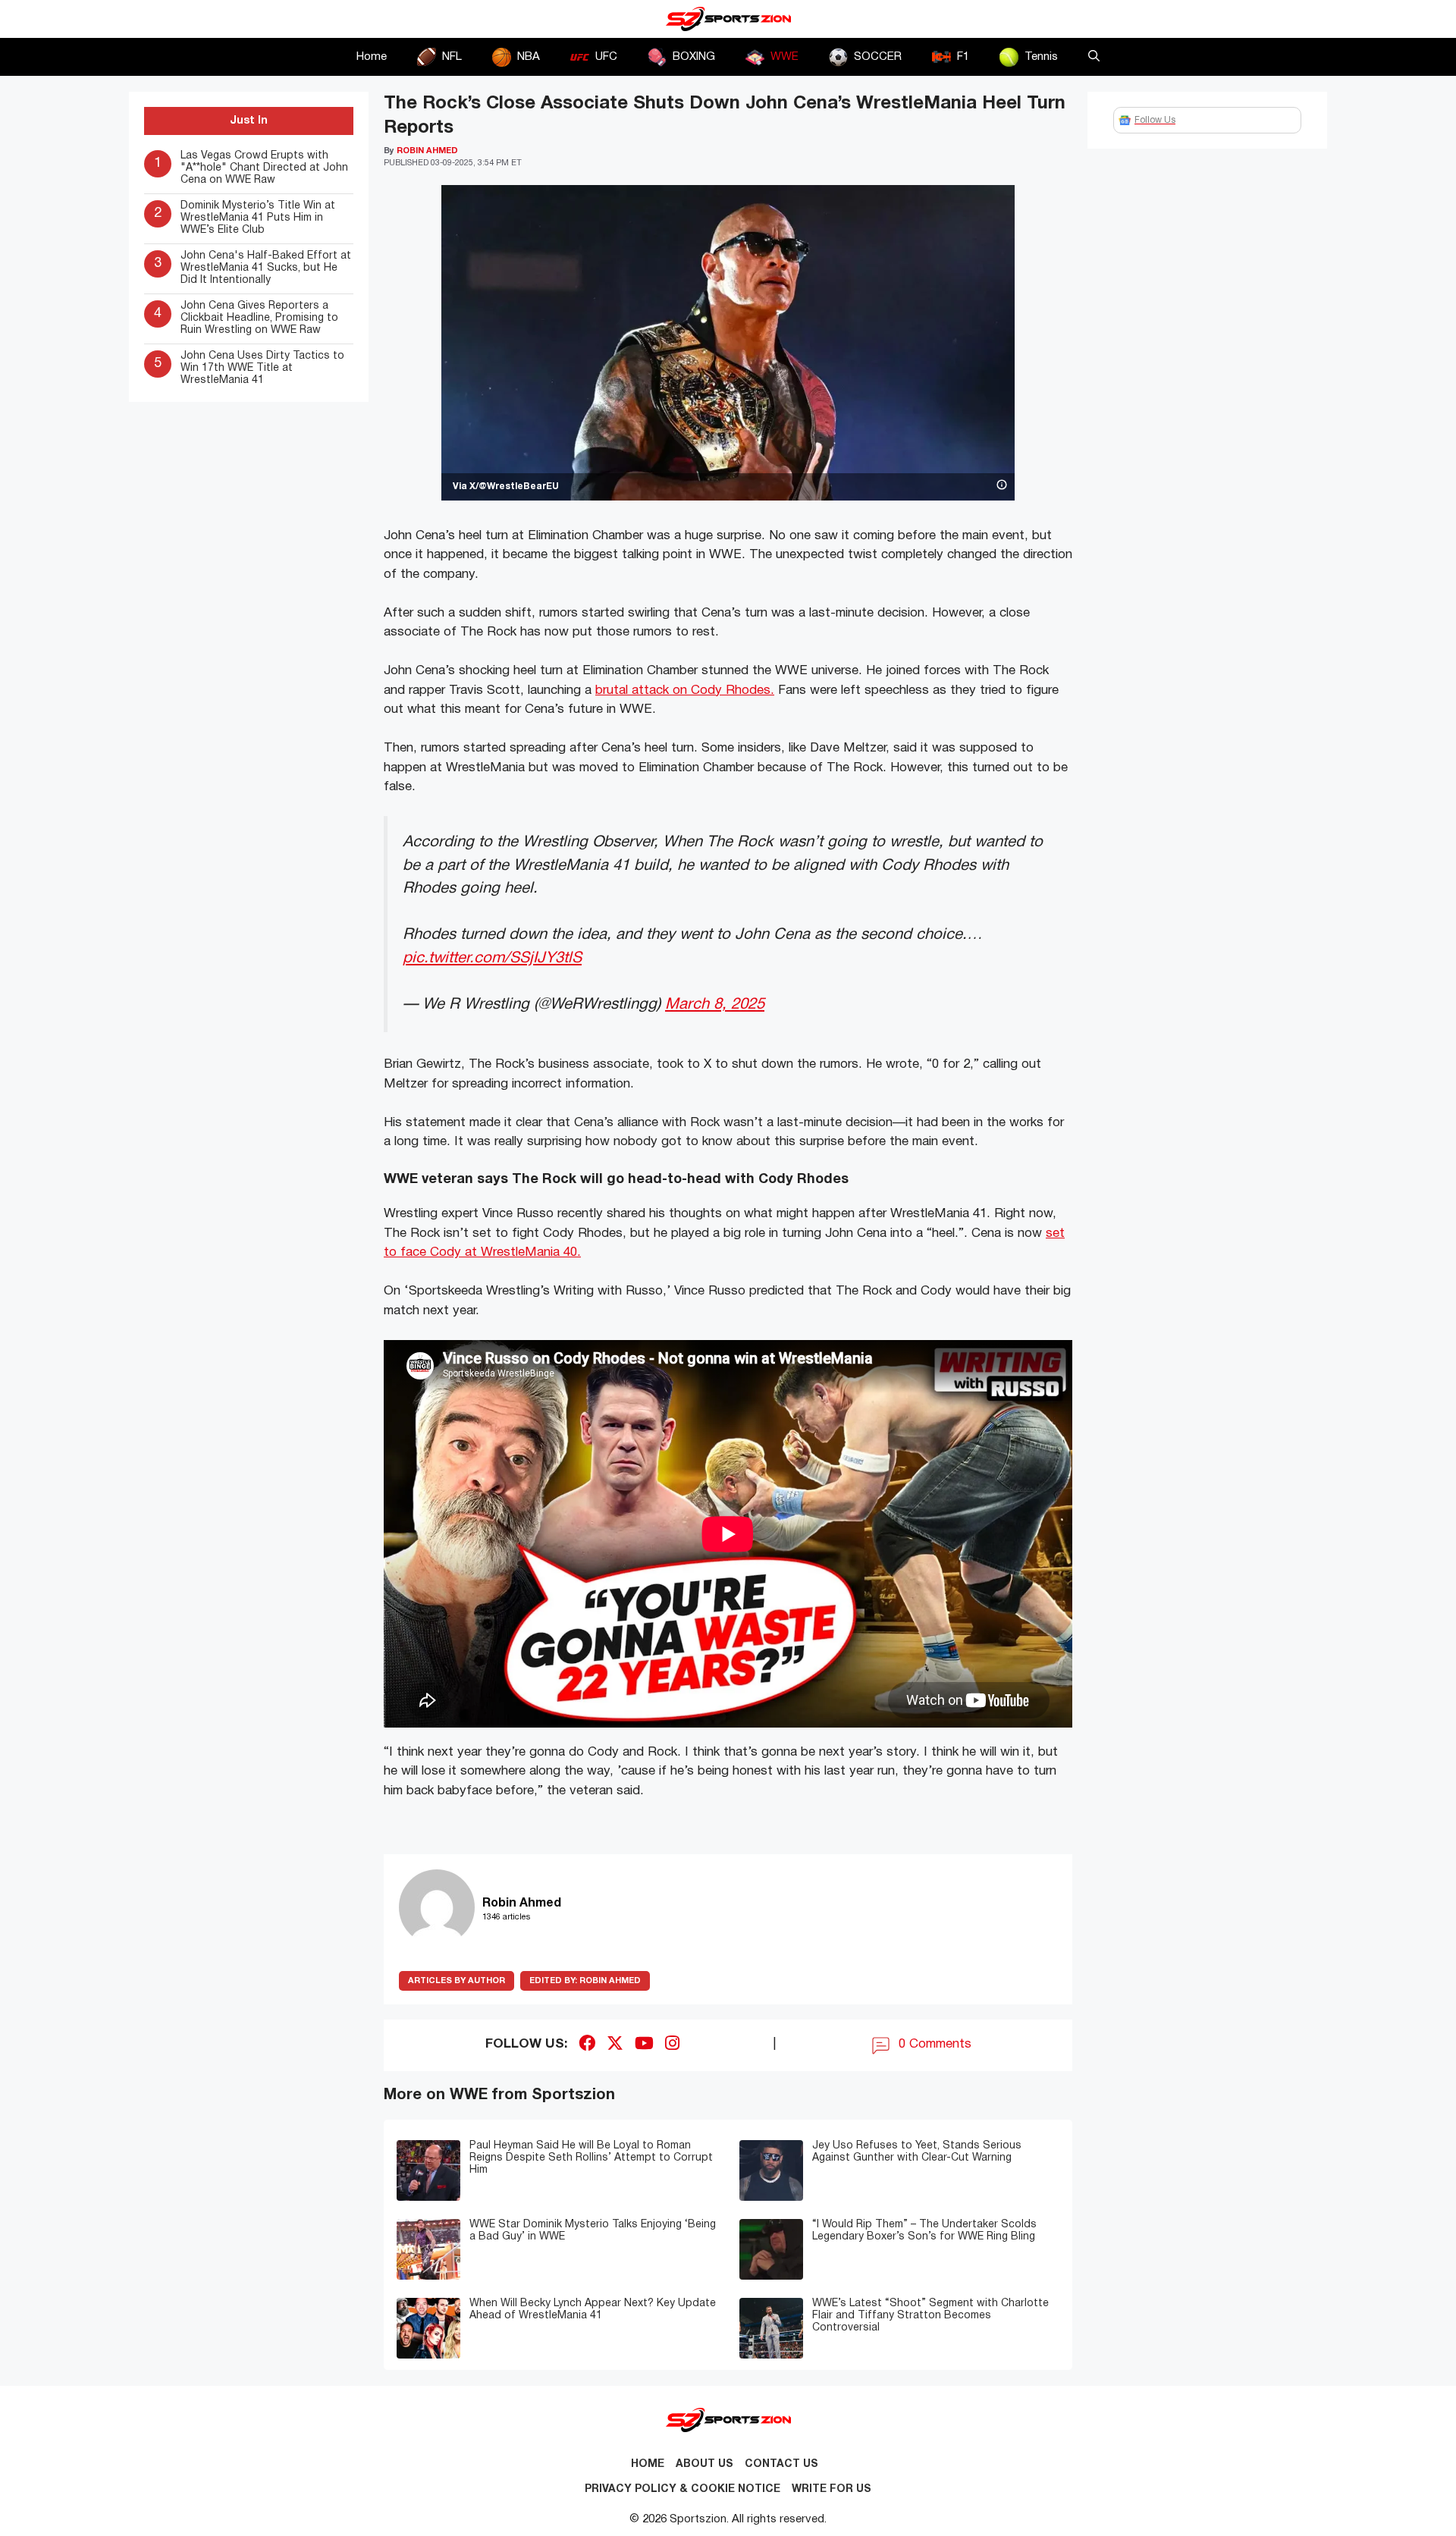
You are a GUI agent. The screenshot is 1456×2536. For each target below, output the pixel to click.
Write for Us (832, 2489)
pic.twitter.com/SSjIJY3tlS (492, 958)
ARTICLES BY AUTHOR (457, 1981)
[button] (1094, 57)
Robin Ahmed (585, 1981)
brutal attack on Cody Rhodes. (685, 690)
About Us (704, 2464)
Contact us (781, 2464)
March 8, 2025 (715, 1004)
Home (372, 57)
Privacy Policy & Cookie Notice (682, 2489)
